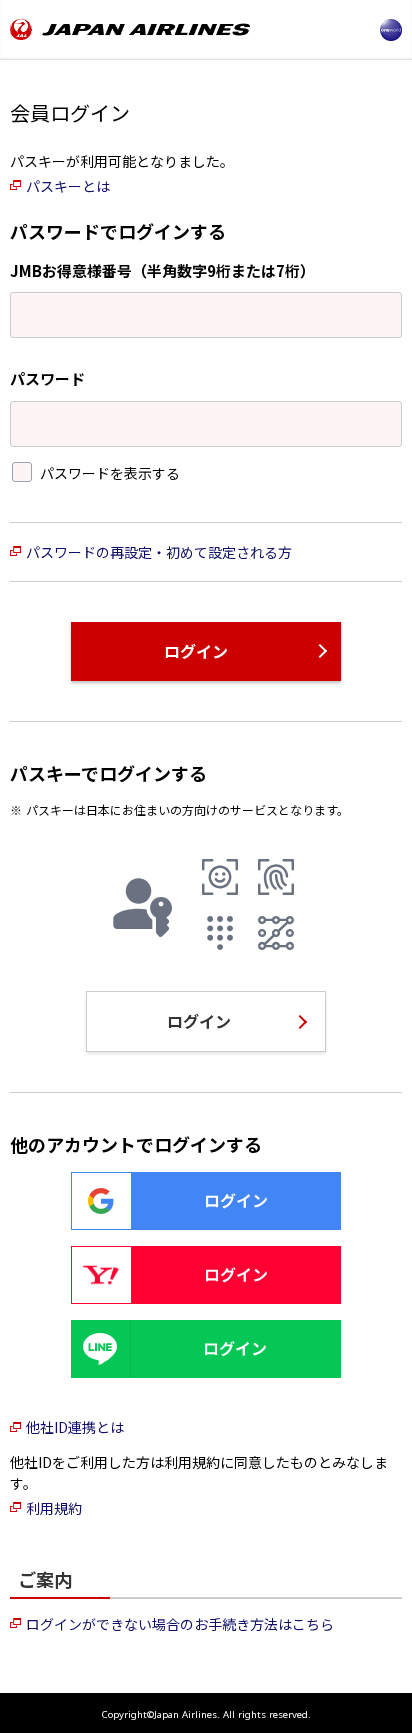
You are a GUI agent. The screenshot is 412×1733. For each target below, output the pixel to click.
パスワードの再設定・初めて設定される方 (159, 552)
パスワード (47, 378)
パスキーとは (68, 186)
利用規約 (54, 1508)
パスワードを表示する (110, 472)
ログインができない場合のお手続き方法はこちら (180, 1624)
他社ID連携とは (75, 1427)
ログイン (196, 651)
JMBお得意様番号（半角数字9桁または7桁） (162, 270)
